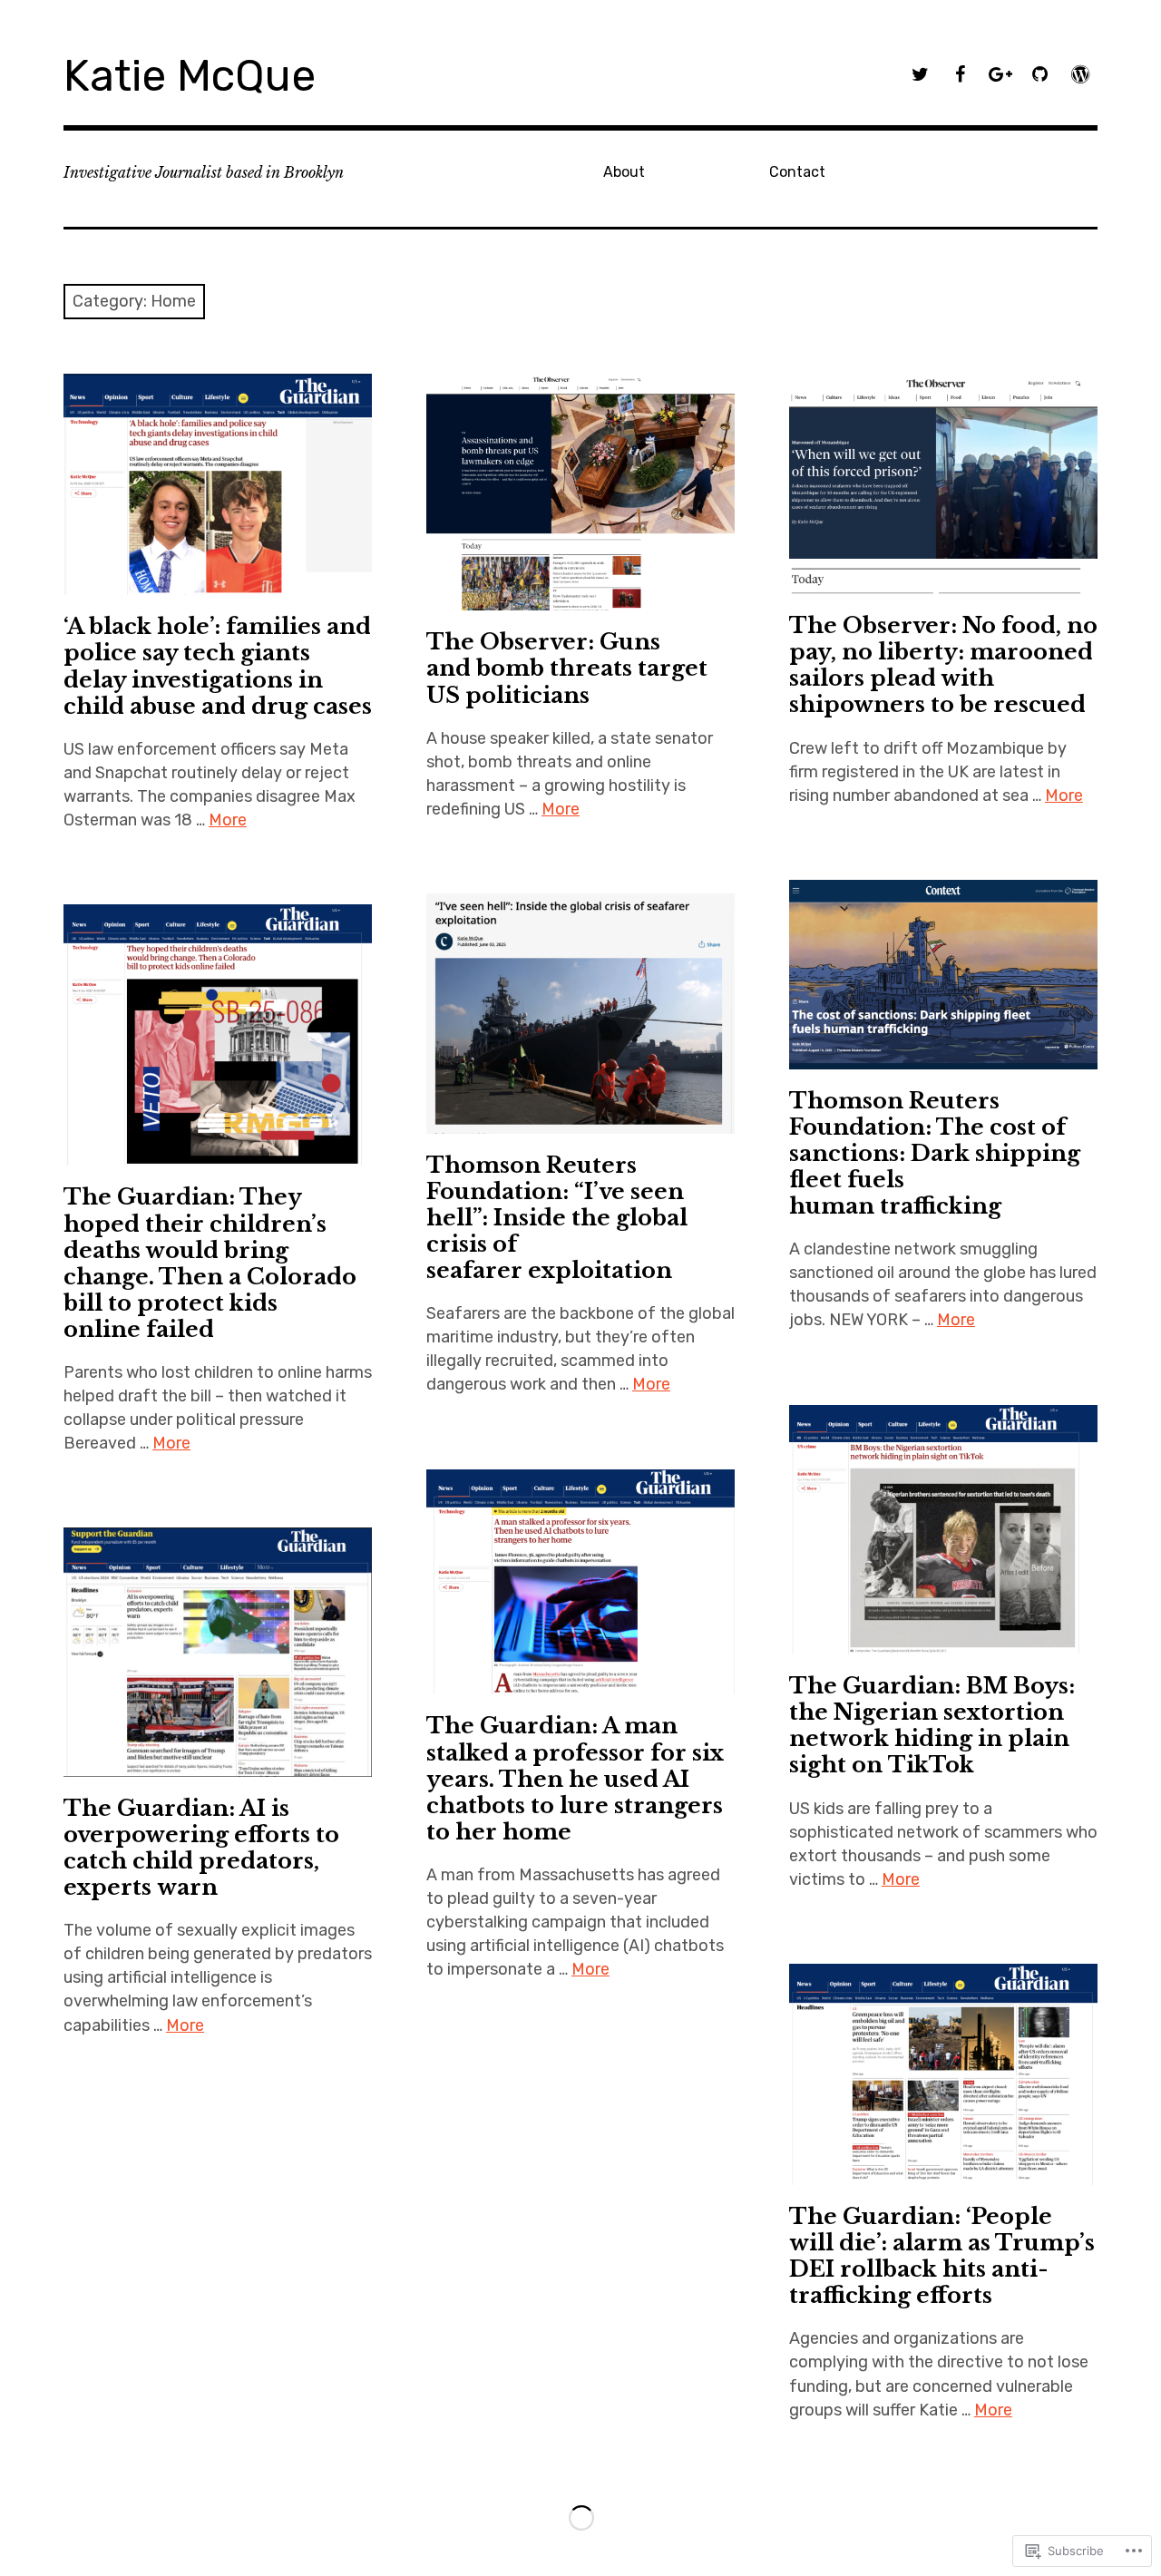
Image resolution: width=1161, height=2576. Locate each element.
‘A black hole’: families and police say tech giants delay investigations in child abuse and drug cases (218, 666)
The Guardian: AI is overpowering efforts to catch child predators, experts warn (201, 1848)
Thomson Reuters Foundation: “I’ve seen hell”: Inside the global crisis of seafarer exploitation (557, 1218)
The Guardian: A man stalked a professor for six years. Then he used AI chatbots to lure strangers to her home (575, 1778)
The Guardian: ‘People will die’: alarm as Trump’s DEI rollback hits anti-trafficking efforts (942, 2256)
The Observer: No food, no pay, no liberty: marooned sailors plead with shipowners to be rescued (943, 665)
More (228, 820)
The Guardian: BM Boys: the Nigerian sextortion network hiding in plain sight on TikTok (932, 1725)
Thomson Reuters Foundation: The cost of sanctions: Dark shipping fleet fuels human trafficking (935, 1153)
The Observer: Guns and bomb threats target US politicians (567, 668)
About (624, 172)
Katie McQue (190, 76)
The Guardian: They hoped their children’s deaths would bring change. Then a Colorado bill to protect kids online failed (210, 1263)
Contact (797, 172)
